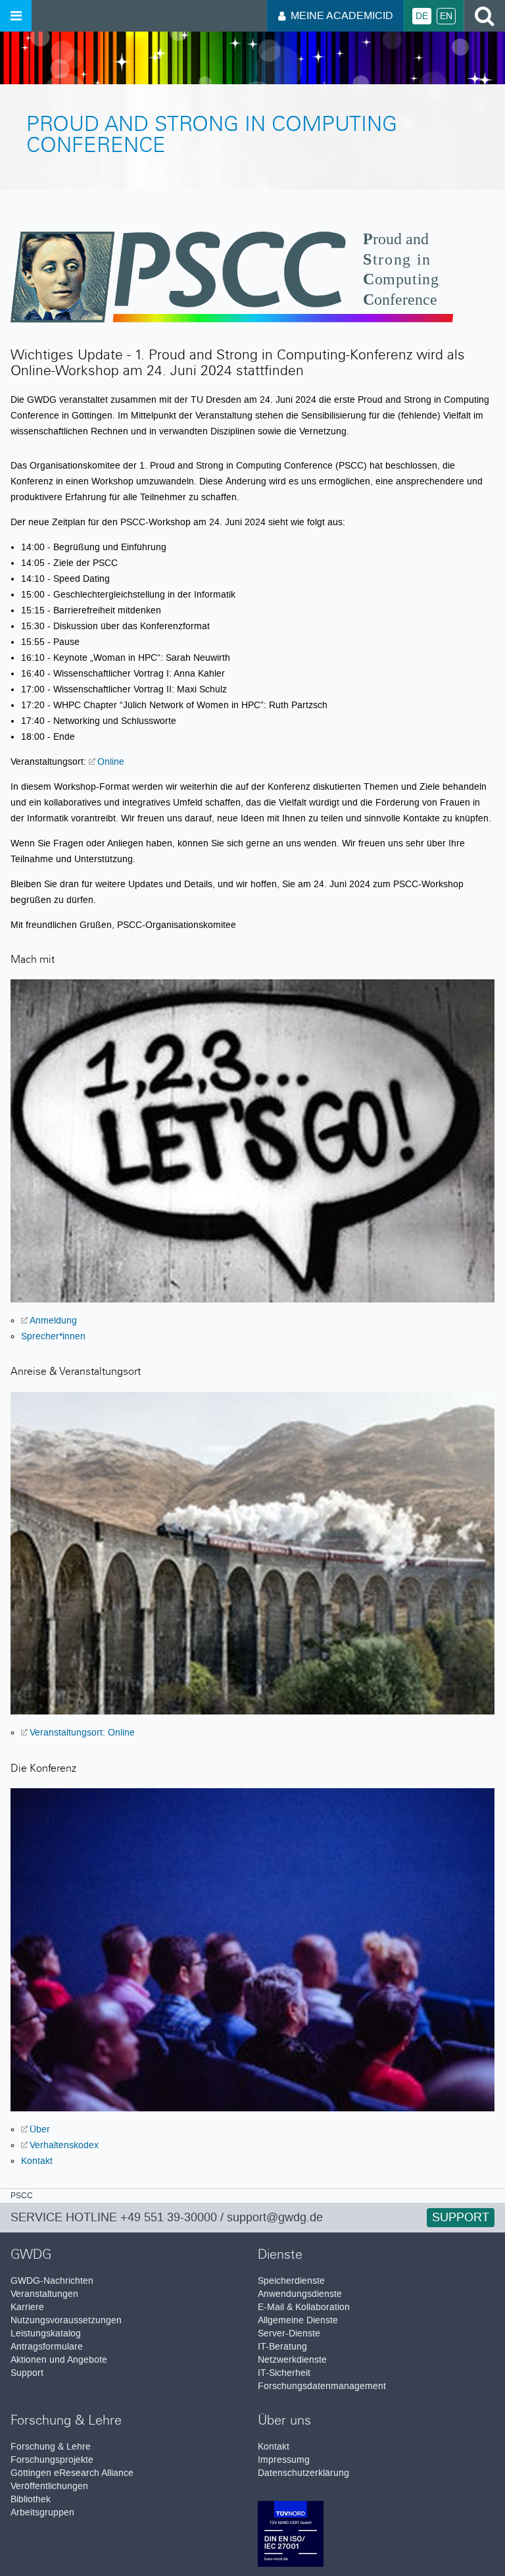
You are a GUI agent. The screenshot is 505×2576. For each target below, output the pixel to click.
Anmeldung (53, 1320)
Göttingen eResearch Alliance (72, 2473)
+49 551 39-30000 (169, 2217)
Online (111, 761)
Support (27, 2373)
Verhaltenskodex (64, 2145)
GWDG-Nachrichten (52, 2281)
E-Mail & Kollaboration (304, 2307)
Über (40, 2129)
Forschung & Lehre (51, 2447)
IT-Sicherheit (284, 2373)
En (446, 16)
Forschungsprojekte (52, 2460)
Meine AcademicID (342, 15)
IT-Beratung (282, 2347)
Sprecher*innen (53, 1336)
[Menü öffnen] (16, 16)
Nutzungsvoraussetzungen (66, 2320)
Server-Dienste (289, 2333)
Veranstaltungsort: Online (82, 1732)
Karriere (27, 2307)
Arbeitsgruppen (42, 2512)
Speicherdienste (291, 2281)
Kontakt (37, 2161)
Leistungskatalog (46, 2333)
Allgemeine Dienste (298, 2320)
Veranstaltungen (44, 2294)
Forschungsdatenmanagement (322, 2386)
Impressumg (284, 2460)
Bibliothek (31, 2499)
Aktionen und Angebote (59, 2360)
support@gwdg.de (275, 2217)
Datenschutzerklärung (303, 2473)
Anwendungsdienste (300, 2294)
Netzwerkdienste (292, 2360)
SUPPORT (461, 2217)
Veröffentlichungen (49, 2486)
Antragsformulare (47, 2347)
